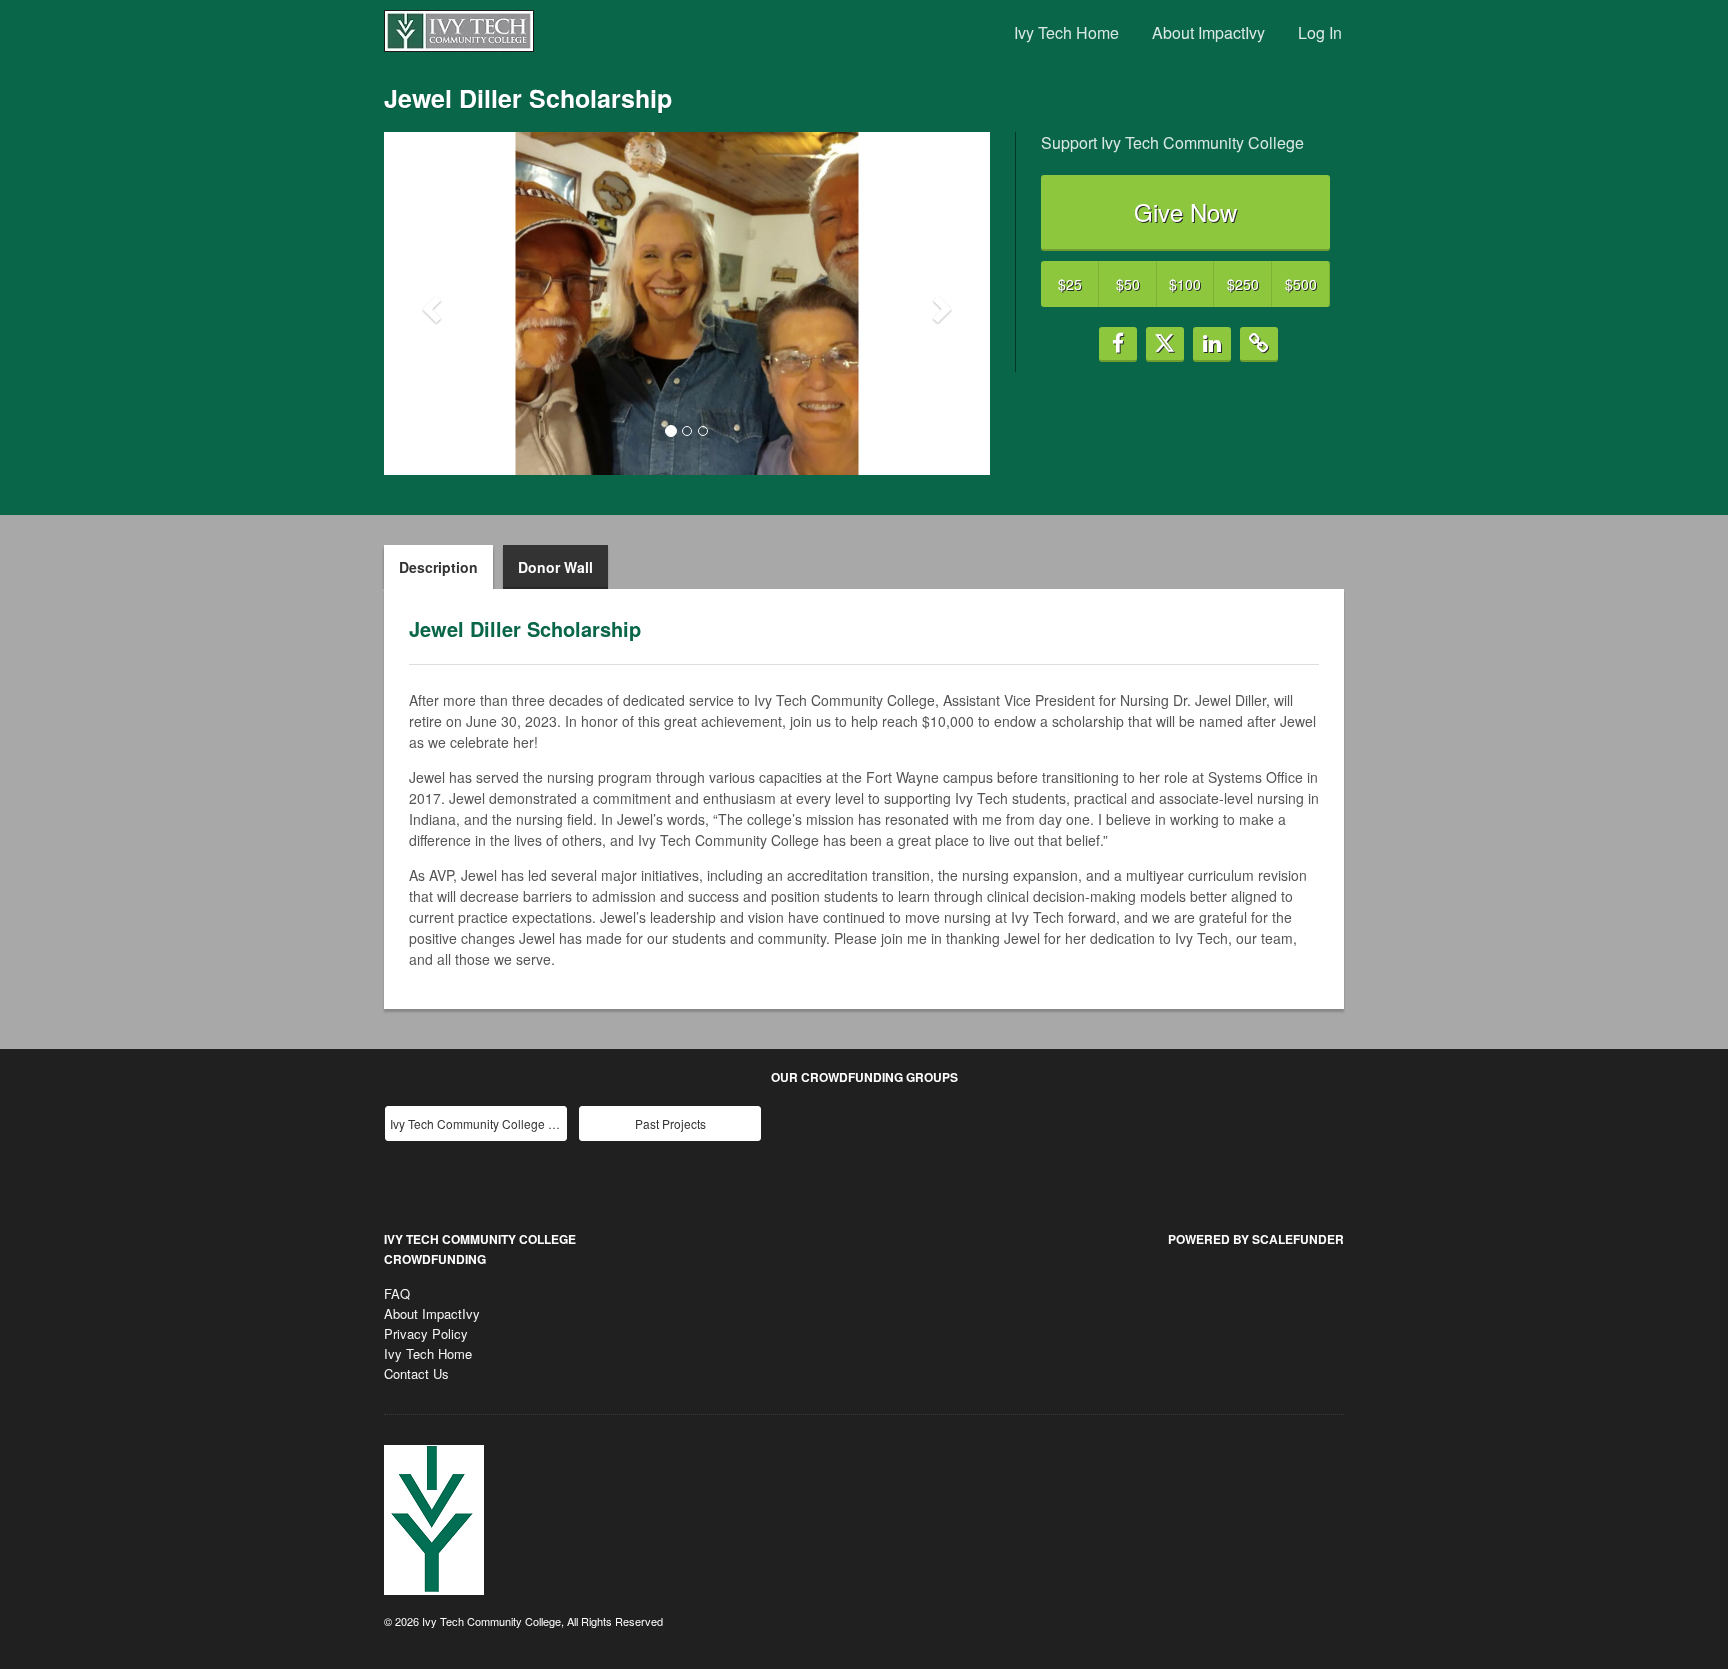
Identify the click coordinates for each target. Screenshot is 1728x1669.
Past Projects (670, 1123)
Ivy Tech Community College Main (478, 1123)
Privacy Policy (426, 1333)
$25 (1070, 284)
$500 (1301, 284)
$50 (1128, 284)
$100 (1185, 284)
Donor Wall (555, 567)
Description (438, 567)
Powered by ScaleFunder (1256, 1239)
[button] (429, 303)
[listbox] (687, 303)
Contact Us (416, 1373)
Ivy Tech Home (1066, 32)
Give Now (1185, 211)
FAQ (397, 1293)
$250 (1243, 284)
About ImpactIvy (1208, 32)
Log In (1320, 32)
